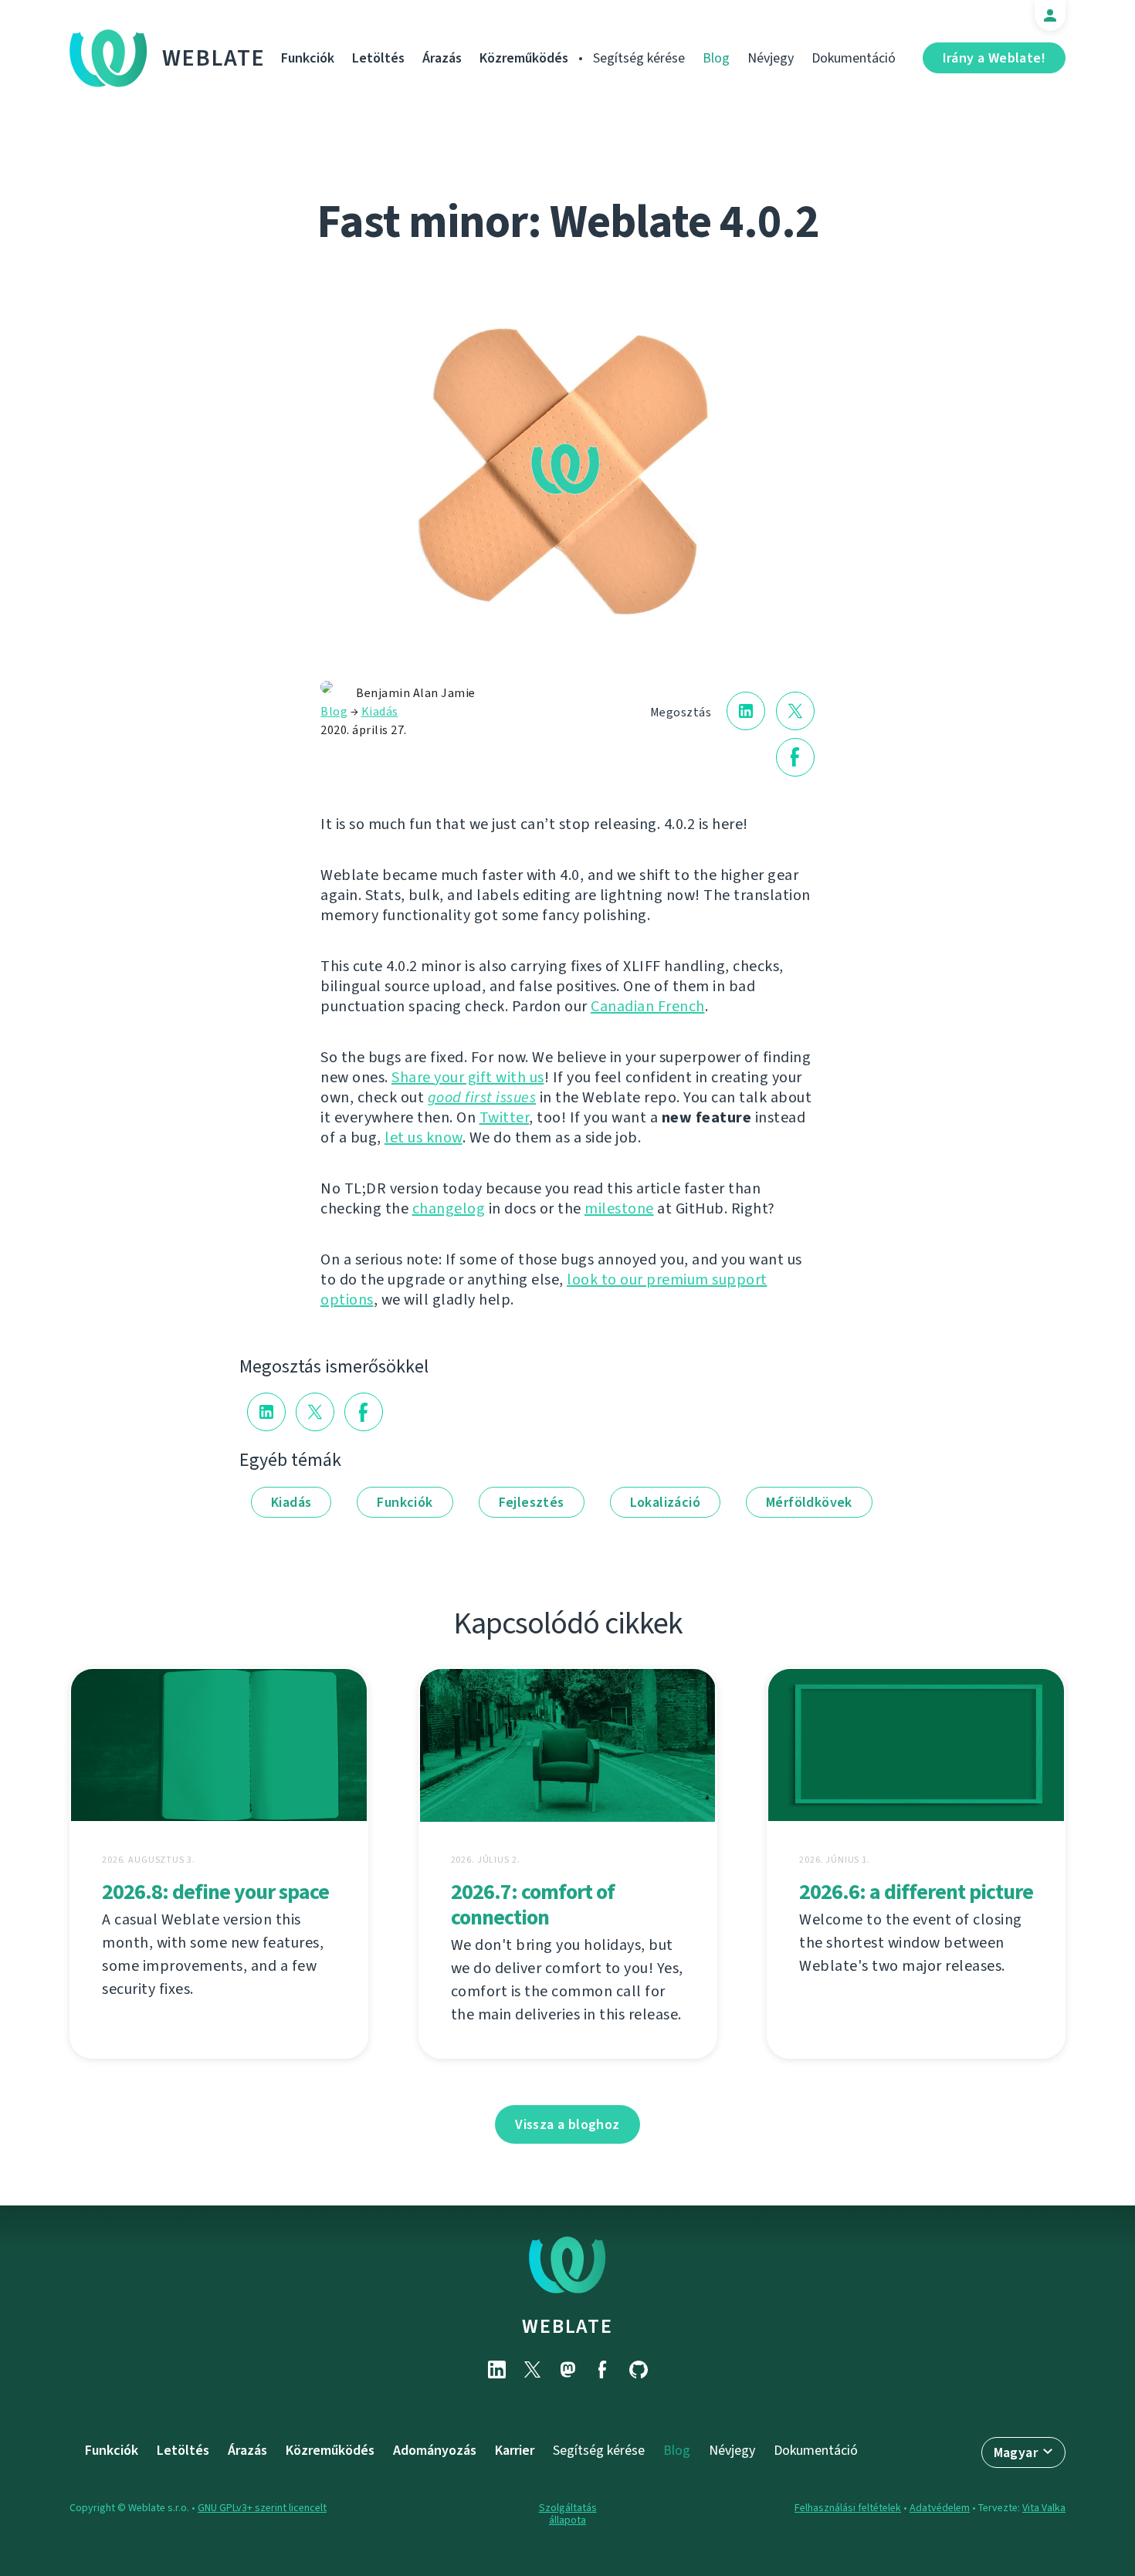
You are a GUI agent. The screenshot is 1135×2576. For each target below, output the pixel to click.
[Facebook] (603, 2370)
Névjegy (771, 58)
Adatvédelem (940, 2508)
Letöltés (378, 58)
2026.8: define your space (215, 1892)
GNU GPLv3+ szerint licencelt (262, 2508)
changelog (449, 1208)
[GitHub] (639, 2370)
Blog (716, 58)
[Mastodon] (567, 2370)
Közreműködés (524, 58)
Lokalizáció (665, 1502)
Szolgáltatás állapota (568, 2514)
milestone (619, 1208)
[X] (532, 2370)
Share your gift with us (468, 1077)
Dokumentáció (854, 58)
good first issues (482, 1097)
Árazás (442, 58)
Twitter (505, 1117)
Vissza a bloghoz (567, 2124)
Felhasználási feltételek (848, 2508)
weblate (567, 2326)
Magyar (1016, 2452)
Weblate (214, 58)
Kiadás (380, 711)
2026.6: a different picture (916, 1892)
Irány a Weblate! (994, 58)
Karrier (515, 2450)
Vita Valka (1044, 2508)
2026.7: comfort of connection (533, 1904)
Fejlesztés (532, 1502)
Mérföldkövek (809, 1502)
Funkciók (308, 58)
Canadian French (648, 1006)
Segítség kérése (639, 58)
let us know (424, 1137)
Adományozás (435, 2450)
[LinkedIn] (496, 2370)
